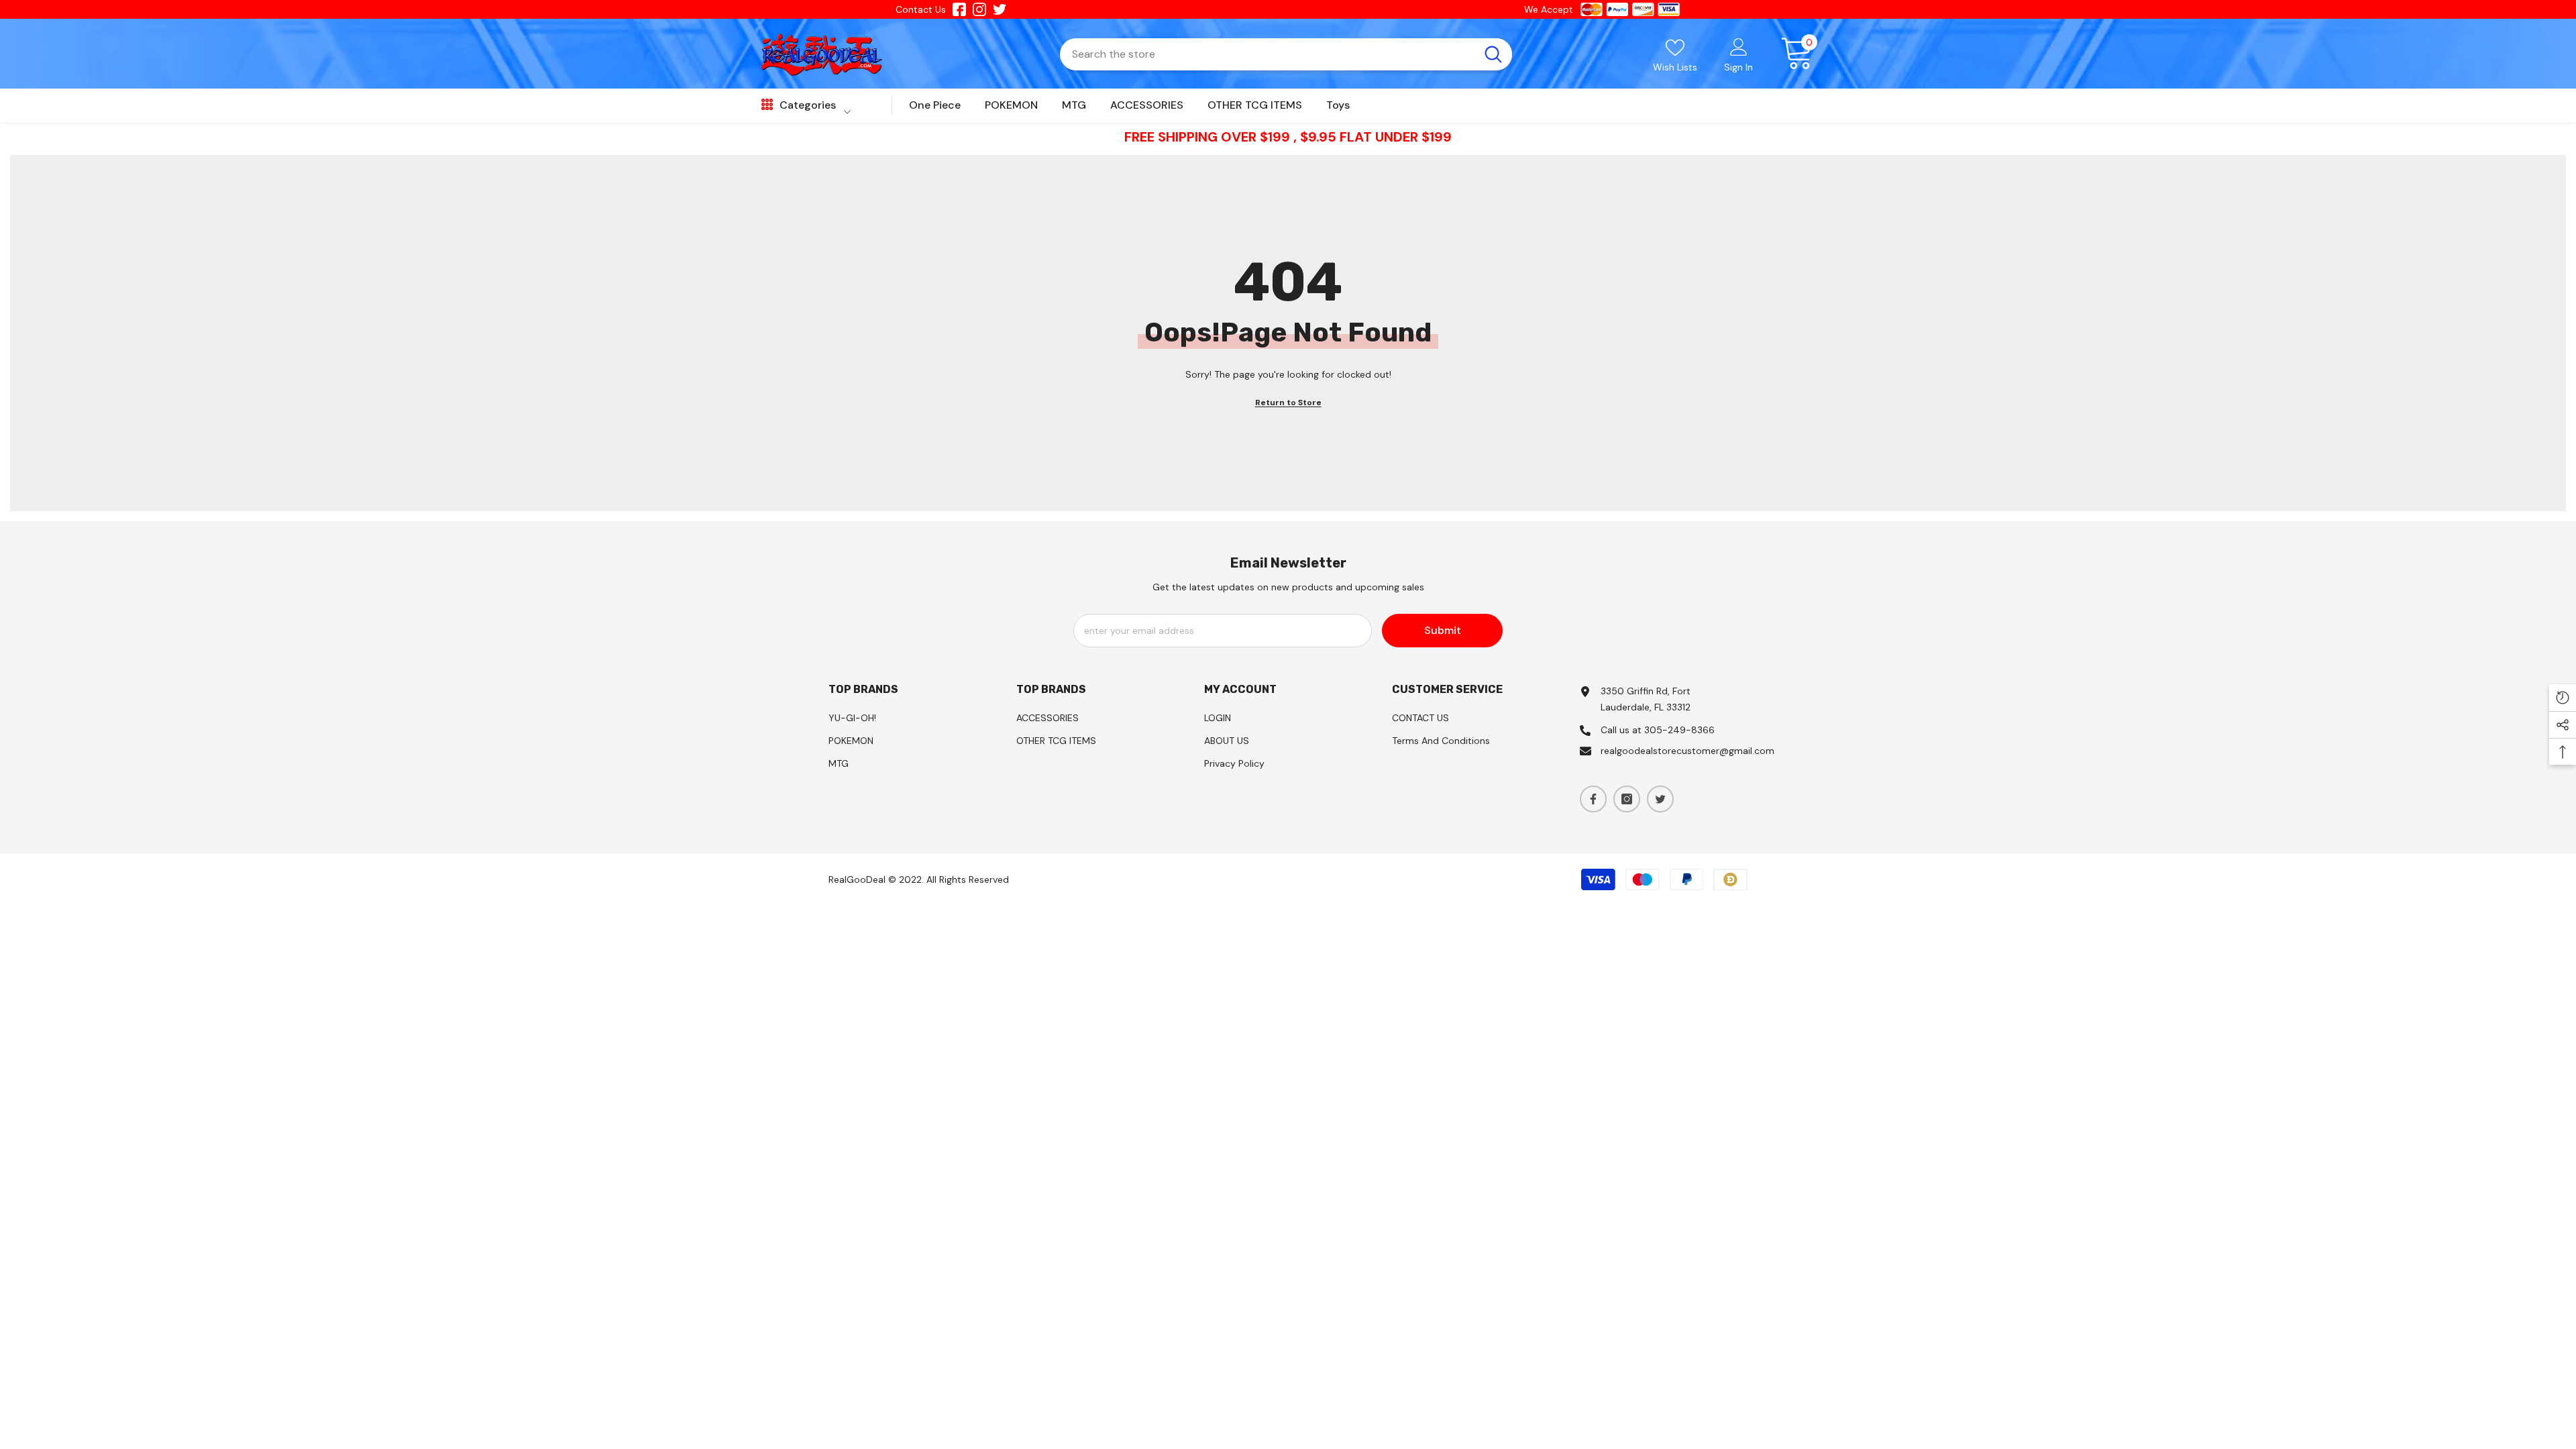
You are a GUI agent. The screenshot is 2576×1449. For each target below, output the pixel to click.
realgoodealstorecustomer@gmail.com (1687, 751)
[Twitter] (1660, 799)
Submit (1443, 630)
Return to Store (1288, 402)
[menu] (767, 105)
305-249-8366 (1679, 730)
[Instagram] (1627, 799)
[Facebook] (1593, 799)
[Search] (1286, 54)
